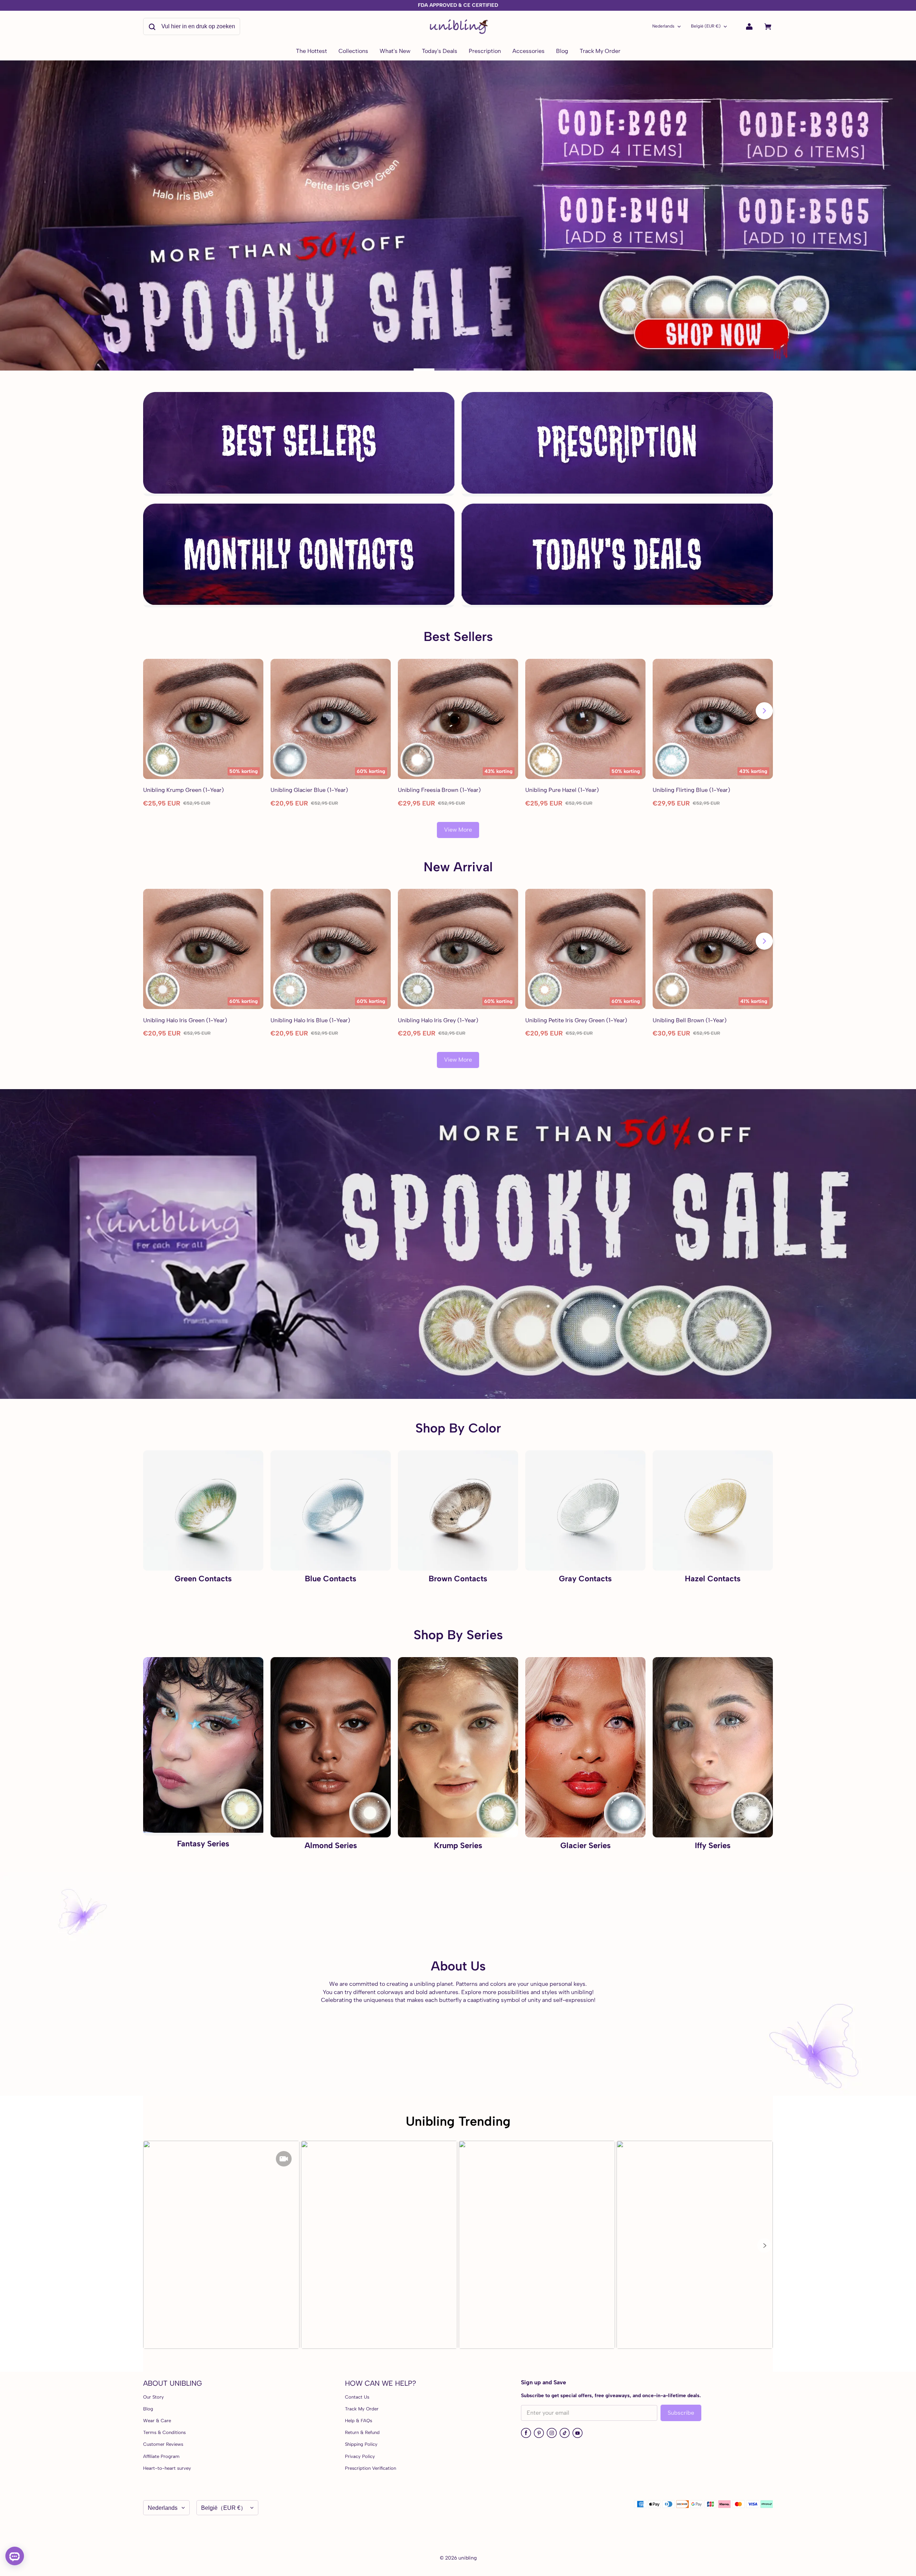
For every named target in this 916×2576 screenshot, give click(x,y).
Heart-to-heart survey (167, 2468)
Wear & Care (157, 2421)
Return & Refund (362, 2432)
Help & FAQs (359, 2421)
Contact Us (357, 2397)
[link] (353, 52)
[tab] (435, 369)
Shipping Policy (361, 2444)
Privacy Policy (360, 2456)
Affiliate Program (161, 2456)
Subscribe (681, 2413)
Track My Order (362, 2409)
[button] (764, 2246)
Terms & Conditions (164, 2432)
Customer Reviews (163, 2444)
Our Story (154, 2397)
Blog (148, 2409)
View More (458, 830)
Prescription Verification (371, 2468)
